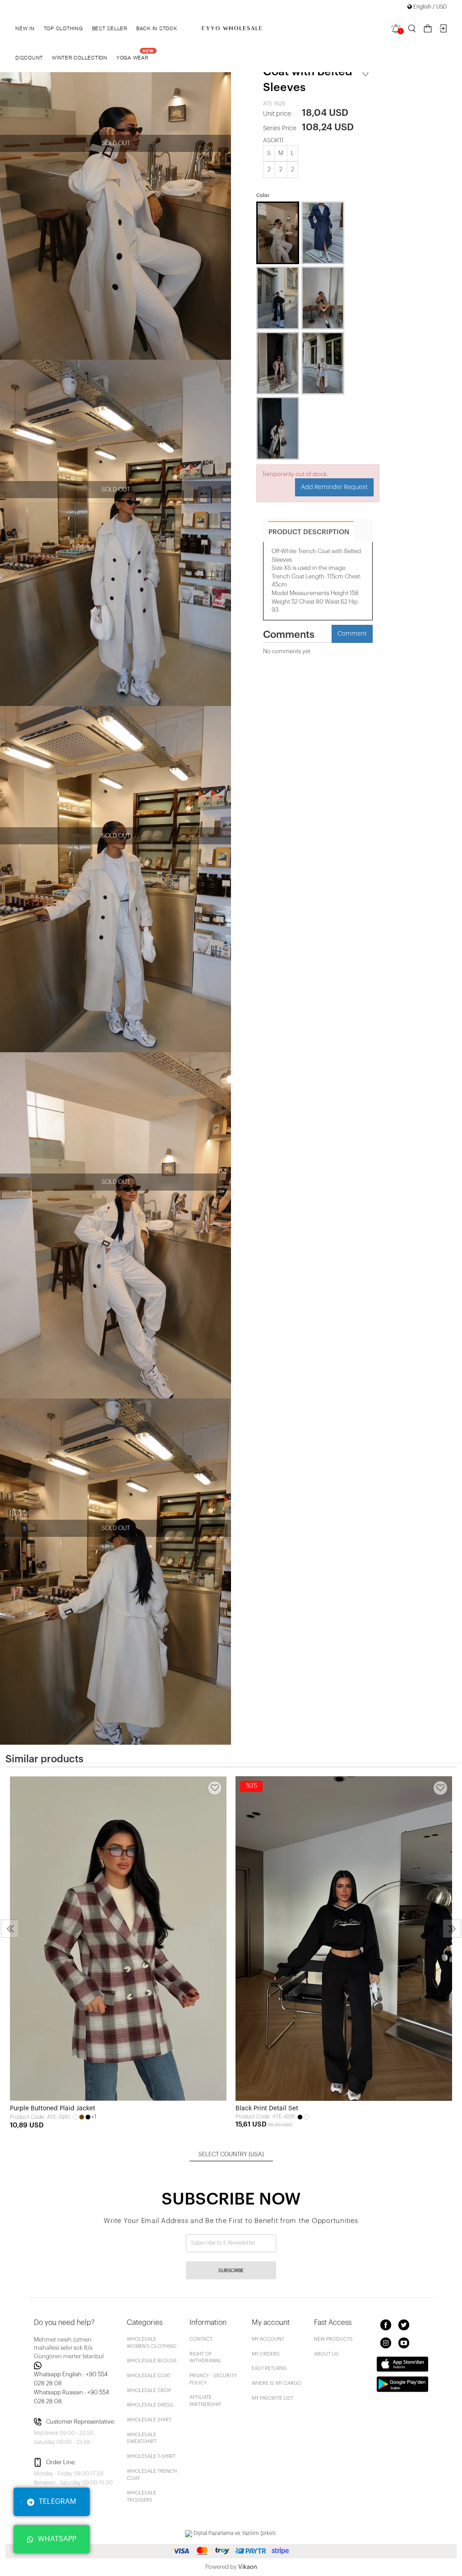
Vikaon (248, 2567)
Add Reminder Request (334, 487)
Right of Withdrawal (206, 2358)
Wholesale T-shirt (151, 2456)
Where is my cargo (277, 2383)
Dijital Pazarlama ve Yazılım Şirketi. (235, 2533)
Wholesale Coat (149, 2376)
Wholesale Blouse (152, 2361)
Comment (352, 634)
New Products (333, 2339)
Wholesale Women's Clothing (152, 2343)
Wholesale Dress (150, 2405)
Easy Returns (269, 2368)
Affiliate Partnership (205, 2401)
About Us (326, 2354)
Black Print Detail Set (267, 2108)
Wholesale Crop (149, 2390)
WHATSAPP (57, 2539)
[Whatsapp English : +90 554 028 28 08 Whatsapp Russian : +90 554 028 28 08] (75, 2365)
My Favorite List (273, 2398)
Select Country (231, 2154)
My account (268, 2339)
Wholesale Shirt (149, 2420)
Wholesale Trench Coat (152, 2475)
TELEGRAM (58, 2502)
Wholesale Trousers (141, 2496)
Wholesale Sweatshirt (142, 2438)
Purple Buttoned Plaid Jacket (53, 2108)
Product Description (309, 532)
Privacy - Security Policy (213, 2379)
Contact (201, 2339)
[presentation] (10, 1929)
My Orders (266, 2354)
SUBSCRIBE (231, 2271)
